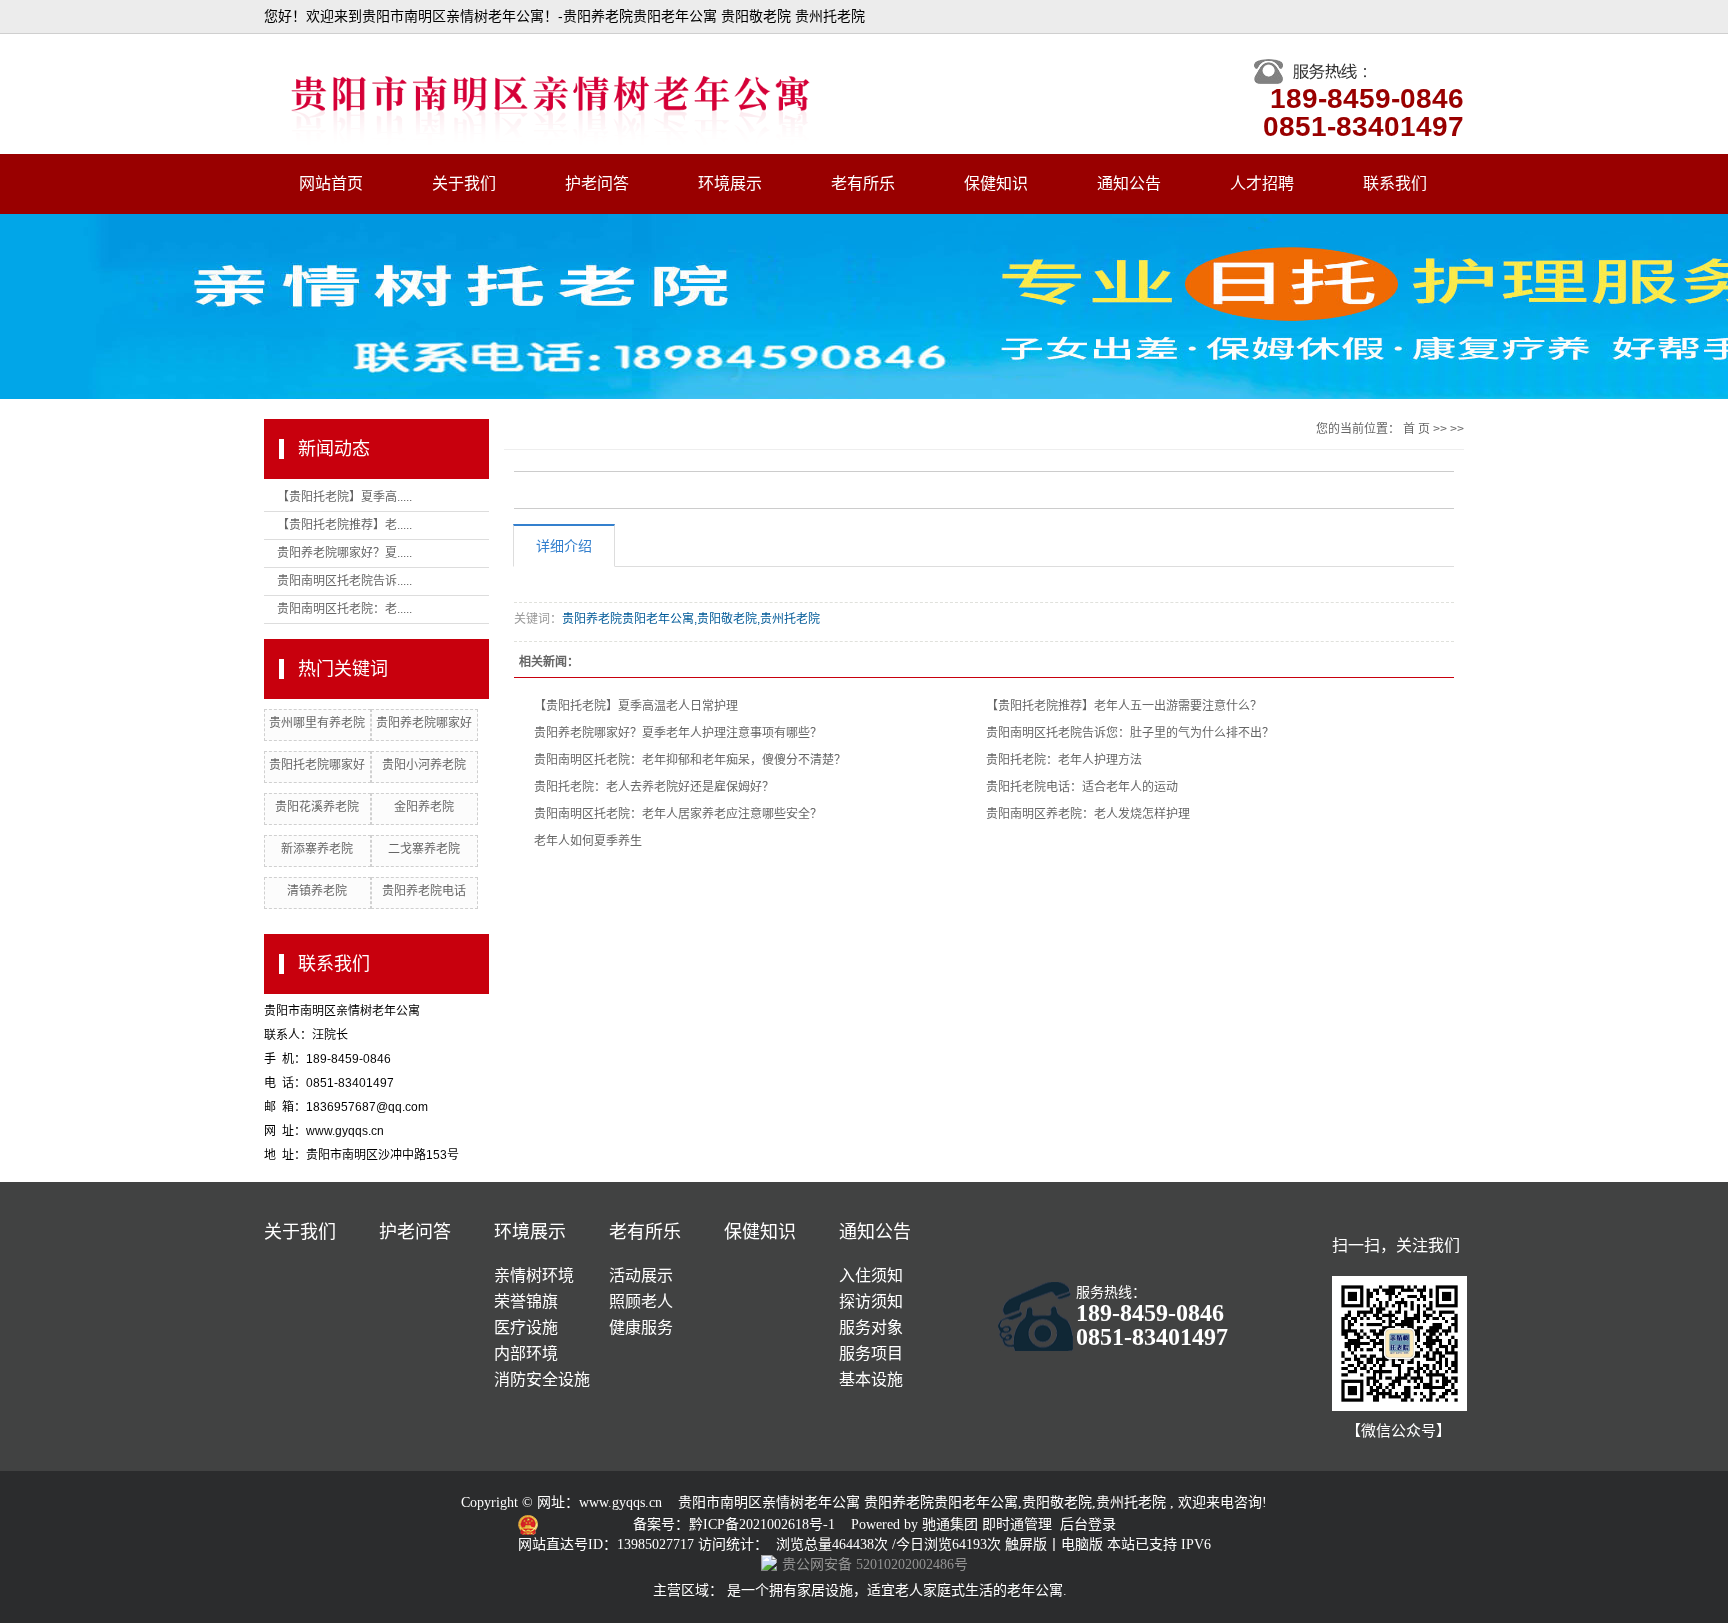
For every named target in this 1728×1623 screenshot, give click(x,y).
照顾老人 (641, 1301)
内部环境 (526, 1353)
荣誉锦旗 (526, 1301)
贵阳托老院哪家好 (317, 765)
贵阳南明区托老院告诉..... (344, 581)
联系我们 (1395, 183)
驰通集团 (952, 1524)
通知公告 (1129, 183)
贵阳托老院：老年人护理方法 (1064, 760)
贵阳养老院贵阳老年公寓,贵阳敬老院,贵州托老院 (691, 619)
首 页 (1416, 429)
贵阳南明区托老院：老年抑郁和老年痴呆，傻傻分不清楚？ (690, 760)
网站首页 (331, 183)
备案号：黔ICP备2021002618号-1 (736, 1524)
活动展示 (641, 1275)
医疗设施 (526, 1327)
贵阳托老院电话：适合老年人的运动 (1082, 787)
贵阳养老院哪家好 (424, 723)
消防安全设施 (542, 1379)
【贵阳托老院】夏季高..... (344, 497)
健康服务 (641, 1327)
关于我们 (464, 183)
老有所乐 (863, 183)
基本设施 (871, 1379)
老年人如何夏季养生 (588, 841)
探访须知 (871, 1301)
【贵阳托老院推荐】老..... (344, 525)
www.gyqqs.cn (620, 1502)
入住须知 (871, 1275)
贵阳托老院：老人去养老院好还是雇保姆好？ (654, 787)
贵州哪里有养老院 (317, 723)
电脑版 (1082, 1544)
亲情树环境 (534, 1275)
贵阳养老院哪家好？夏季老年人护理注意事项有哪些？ (678, 733)
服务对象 (871, 1327)
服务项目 (871, 1353)
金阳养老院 (424, 807)
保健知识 (996, 183)
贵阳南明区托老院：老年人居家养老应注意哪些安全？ (678, 814)
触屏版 (1026, 1544)
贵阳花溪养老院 (317, 807)
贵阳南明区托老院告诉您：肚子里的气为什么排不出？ (1130, 733)
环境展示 (730, 183)
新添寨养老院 (317, 849)
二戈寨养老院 (424, 849)
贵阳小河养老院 (424, 765)
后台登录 (1088, 1524)
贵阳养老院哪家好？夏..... (344, 553)
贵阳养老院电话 (424, 891)
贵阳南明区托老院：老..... (344, 609)
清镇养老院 (317, 891)
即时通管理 (1017, 1524)
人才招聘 (1262, 183)
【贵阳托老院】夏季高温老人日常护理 (636, 706)
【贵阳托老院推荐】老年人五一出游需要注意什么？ (1124, 706)
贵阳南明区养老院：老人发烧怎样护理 (1088, 814)
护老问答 (597, 183)
